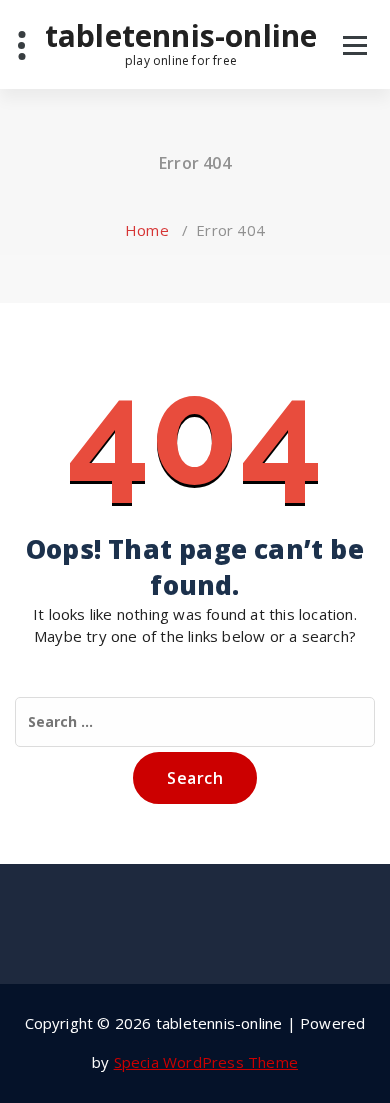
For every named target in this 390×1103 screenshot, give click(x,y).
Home (147, 230)
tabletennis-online (181, 43)
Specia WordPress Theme (206, 1062)
